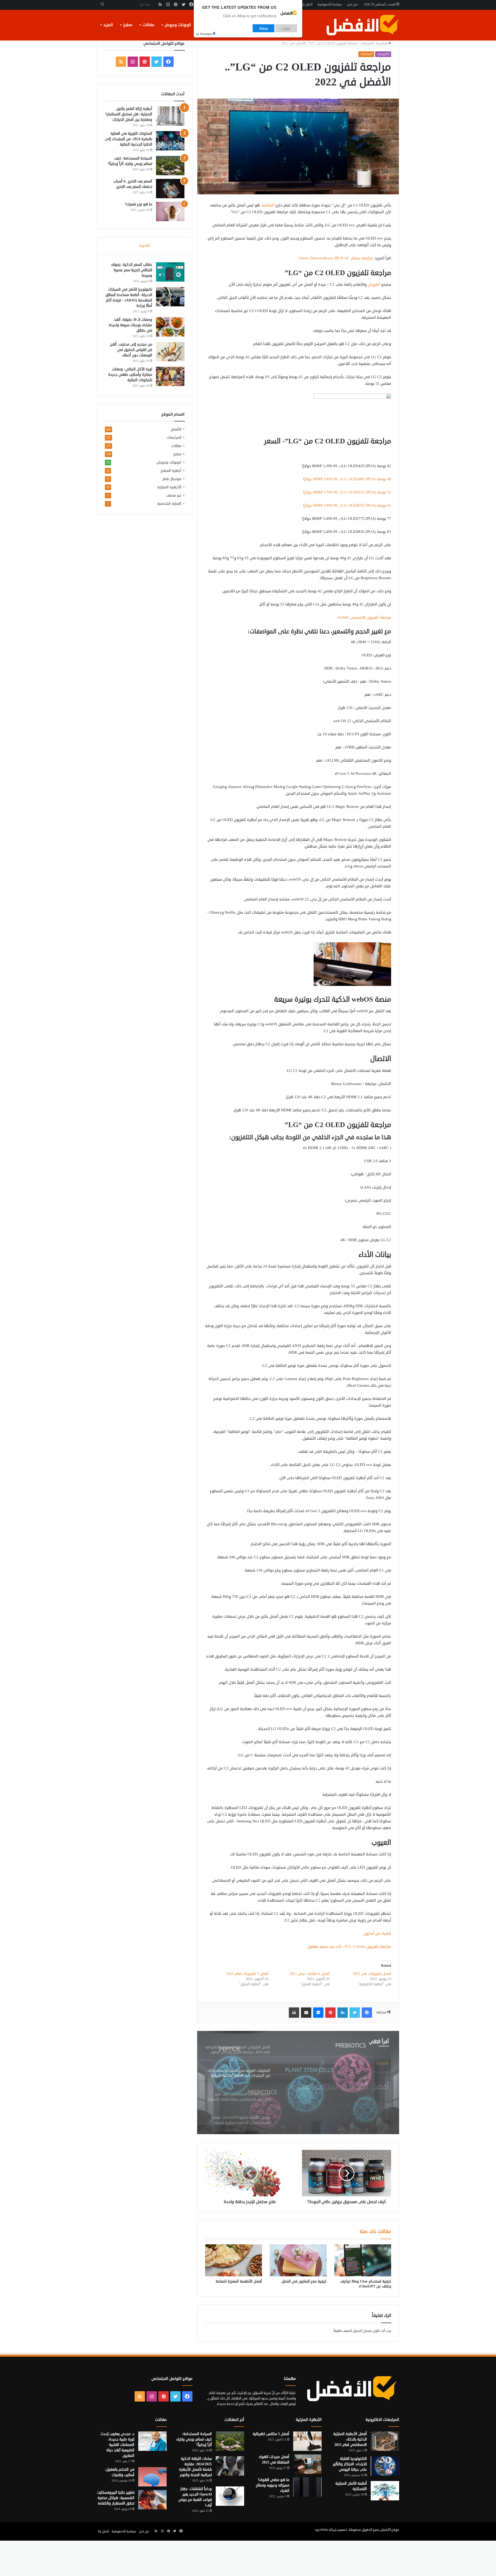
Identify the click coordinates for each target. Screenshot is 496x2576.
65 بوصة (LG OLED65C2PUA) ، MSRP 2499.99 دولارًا (347, 505)
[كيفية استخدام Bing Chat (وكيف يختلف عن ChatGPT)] (363, 2260)
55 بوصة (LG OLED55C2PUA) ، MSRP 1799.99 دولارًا (347, 492)
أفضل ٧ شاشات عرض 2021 (310, 1974)
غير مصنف (174, 495)
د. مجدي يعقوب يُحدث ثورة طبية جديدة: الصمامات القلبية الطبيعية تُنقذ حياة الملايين (117, 2445)
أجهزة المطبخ (171, 471)
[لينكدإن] (343, 2013)
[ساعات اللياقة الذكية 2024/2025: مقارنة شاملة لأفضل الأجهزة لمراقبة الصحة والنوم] (230, 2466)
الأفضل (176, 429)
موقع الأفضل (390, 2530)
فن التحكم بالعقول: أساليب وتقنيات (119, 2472)
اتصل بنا (307, 4)
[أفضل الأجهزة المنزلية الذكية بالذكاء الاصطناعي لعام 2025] (385, 2441)
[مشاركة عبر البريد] (306, 2013)
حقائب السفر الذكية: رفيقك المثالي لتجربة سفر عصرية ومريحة (132, 270)
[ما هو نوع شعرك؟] (170, 212)
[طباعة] (294, 2013)
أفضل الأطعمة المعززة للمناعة (239, 2281)
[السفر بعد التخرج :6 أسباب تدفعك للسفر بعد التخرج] (170, 189)
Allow (264, 28)
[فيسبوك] (367, 2013)
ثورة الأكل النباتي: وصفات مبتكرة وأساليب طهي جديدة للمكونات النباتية (130, 375)
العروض (374, 285)
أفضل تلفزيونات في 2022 (372, 1974)
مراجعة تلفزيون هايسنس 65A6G (364, 617)
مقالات (148, 25)
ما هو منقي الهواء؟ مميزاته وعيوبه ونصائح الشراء (273, 2485)
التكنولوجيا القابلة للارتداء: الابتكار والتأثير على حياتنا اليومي (350, 2464)
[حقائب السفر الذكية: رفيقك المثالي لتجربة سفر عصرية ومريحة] (170, 272)
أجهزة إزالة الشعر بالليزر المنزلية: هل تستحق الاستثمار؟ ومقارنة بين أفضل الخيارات (129, 114)
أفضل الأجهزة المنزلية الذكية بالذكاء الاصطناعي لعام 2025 (350, 2439)
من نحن (352, 4)
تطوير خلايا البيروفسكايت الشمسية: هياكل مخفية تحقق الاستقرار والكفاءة (116, 2498)
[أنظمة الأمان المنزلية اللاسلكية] (385, 2491)
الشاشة (268, 205)
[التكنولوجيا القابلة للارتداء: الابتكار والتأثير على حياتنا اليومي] (385, 2466)
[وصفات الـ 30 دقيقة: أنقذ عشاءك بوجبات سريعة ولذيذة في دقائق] (170, 327)
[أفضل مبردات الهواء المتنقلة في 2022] (307, 2464)
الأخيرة (145, 246)
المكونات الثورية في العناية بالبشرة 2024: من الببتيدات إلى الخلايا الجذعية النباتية (129, 139)
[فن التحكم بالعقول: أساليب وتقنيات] (152, 2477)
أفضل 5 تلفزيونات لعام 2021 (247, 1974)
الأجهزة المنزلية (169, 487)
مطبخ (128, 25)
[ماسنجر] (318, 2013)
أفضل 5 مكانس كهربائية (271, 2434)
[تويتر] (355, 2013)
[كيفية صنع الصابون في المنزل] (298, 2260)
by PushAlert (204, 34)
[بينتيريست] (330, 2013)
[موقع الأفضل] (362, 25)
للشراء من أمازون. (377, 1933)
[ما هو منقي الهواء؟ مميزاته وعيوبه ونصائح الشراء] (307, 2487)
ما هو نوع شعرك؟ (139, 204)
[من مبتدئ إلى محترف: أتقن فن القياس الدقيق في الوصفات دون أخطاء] (170, 352)
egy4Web (321, 2530)
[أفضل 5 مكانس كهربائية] (307, 2441)
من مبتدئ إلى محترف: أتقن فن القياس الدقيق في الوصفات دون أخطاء (131, 350)
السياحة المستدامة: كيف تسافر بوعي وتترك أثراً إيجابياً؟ (194, 2439)
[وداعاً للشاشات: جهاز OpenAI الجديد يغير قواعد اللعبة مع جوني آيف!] (230, 2496)
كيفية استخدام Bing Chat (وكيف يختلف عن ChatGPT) (366, 2284)
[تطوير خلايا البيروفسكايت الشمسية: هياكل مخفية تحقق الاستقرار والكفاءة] (152, 2500)
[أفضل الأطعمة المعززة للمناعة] (234, 2260)
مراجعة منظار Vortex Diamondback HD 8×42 (336, 258)
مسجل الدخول (362, 2331)
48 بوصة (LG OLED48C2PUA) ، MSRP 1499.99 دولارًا (347, 479)
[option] (298, 2083)
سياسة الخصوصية (330, 4)
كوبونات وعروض (178, 25)
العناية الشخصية (169, 504)
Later (286, 28)
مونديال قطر (172, 479)
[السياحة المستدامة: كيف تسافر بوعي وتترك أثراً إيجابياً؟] (170, 166)
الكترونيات (383, 54)
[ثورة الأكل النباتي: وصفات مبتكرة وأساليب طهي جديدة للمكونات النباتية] (170, 376)
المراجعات (367, 43)
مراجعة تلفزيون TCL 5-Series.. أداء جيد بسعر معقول (349, 1947)
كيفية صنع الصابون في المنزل (304, 2281)
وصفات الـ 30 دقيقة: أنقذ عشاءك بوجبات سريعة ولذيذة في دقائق (130, 325)
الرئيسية (382, 43)
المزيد (108, 25)
